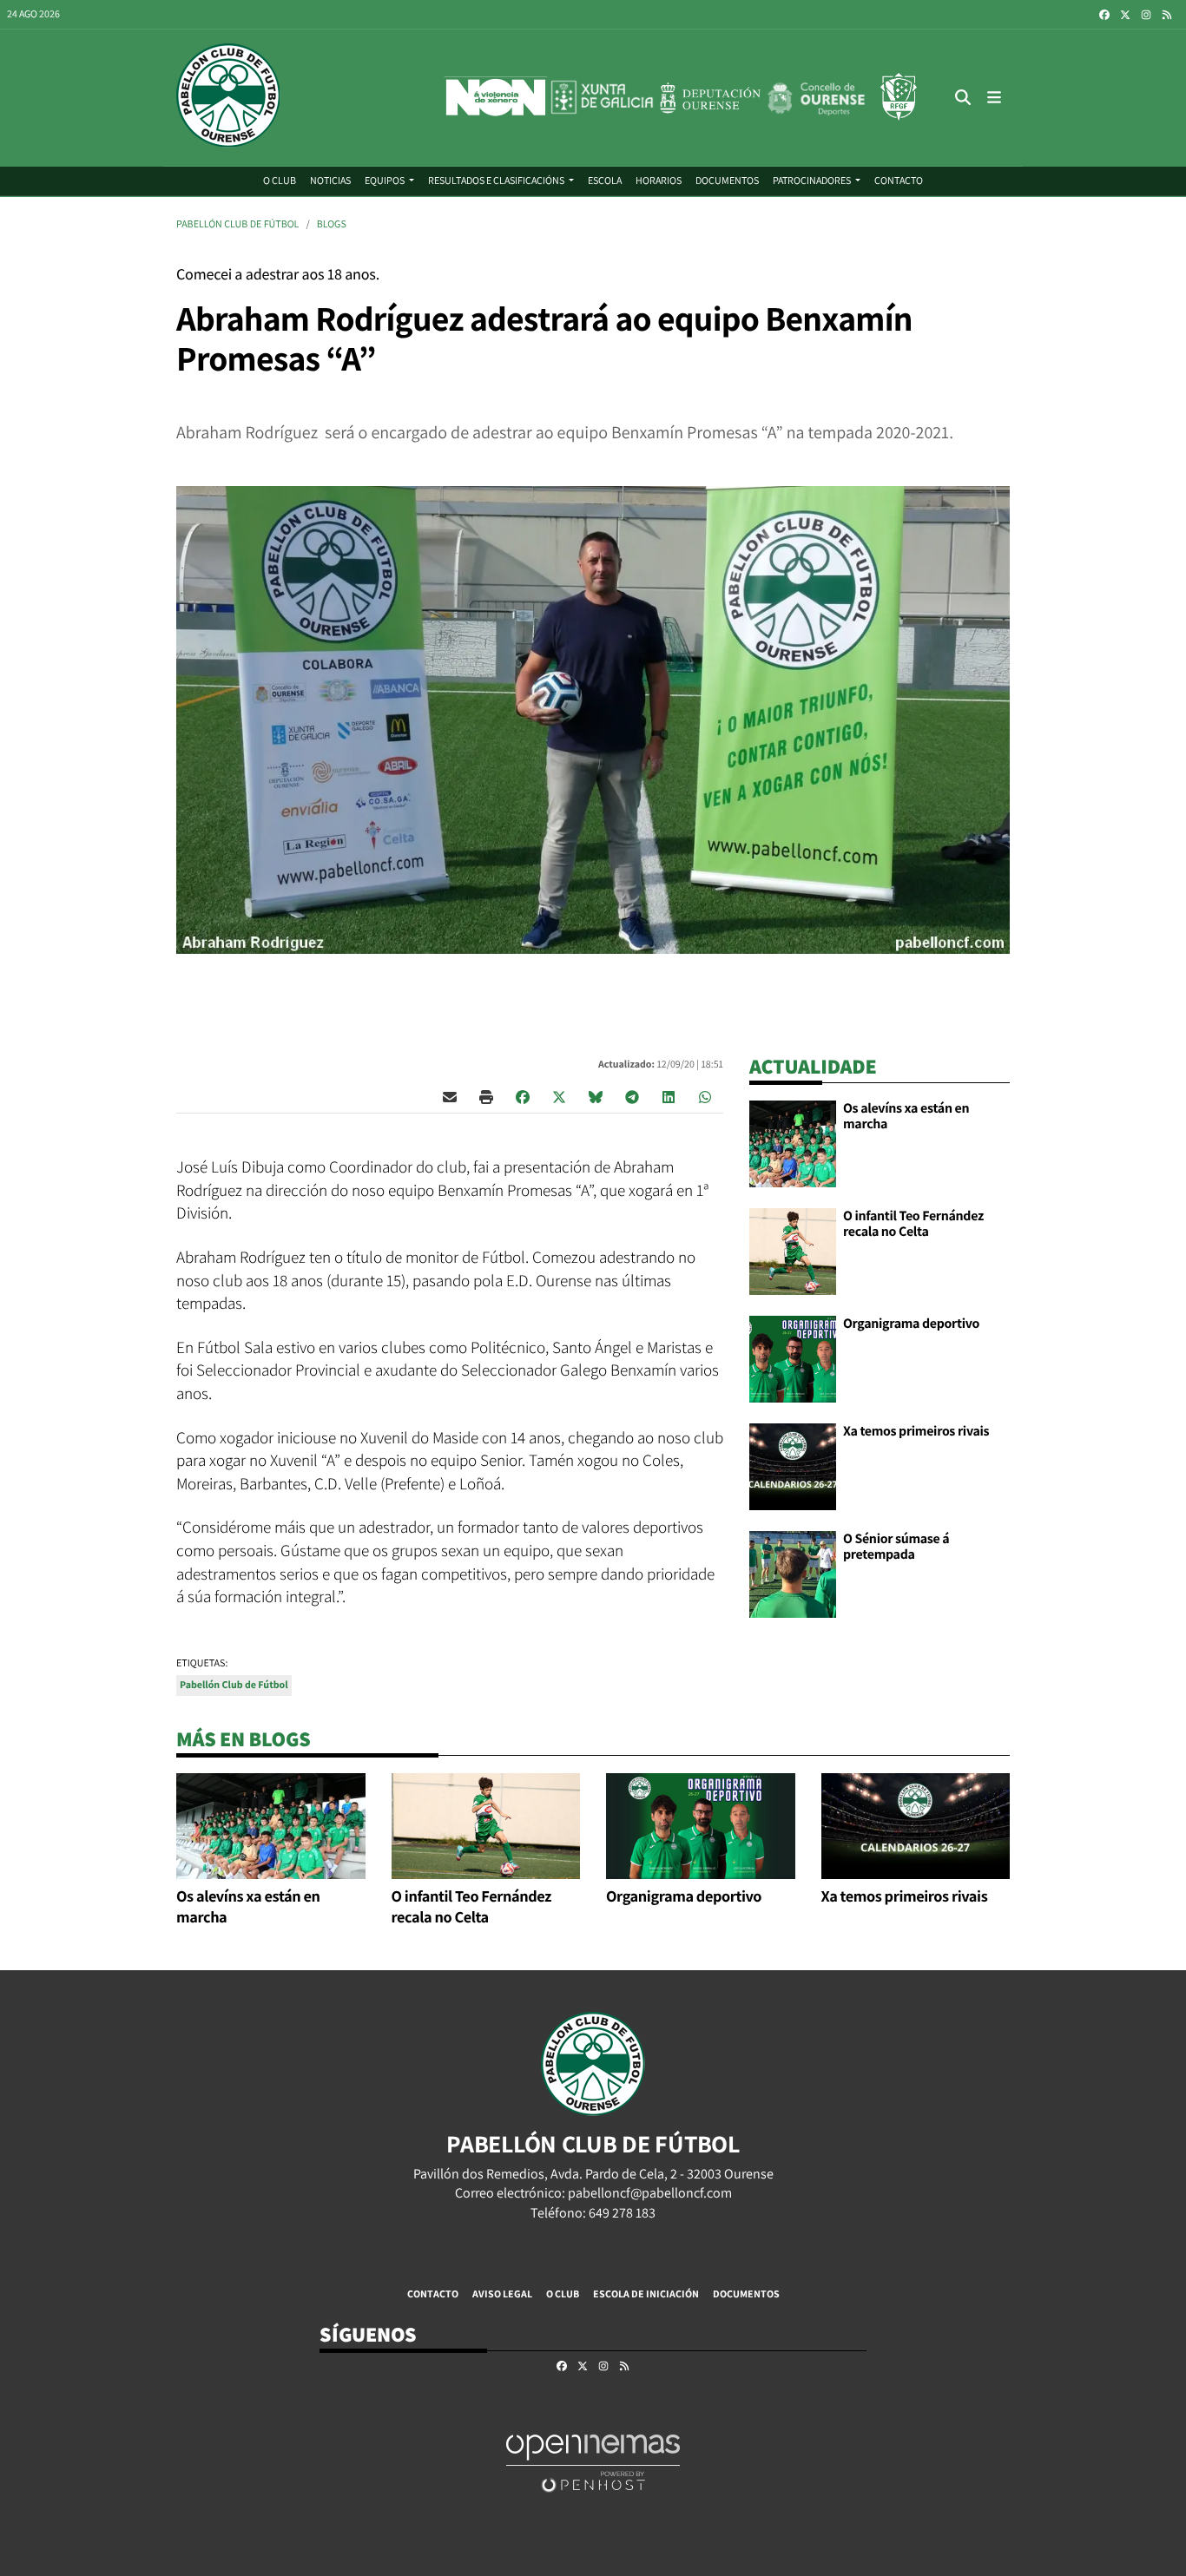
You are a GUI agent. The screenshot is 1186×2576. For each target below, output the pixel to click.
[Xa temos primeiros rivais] (793, 1465)
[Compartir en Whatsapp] (705, 1096)
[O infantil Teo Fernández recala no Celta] (793, 1250)
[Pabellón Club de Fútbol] (228, 98)
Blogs (332, 224)
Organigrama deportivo (911, 1323)
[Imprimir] (486, 1096)
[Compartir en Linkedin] (669, 1096)
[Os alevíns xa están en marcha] (793, 1143)
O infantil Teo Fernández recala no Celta (913, 1223)
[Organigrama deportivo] (793, 1358)
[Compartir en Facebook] (523, 1096)
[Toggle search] (963, 98)
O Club (563, 2293)
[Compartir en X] (559, 1096)
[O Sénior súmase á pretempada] (793, 1573)
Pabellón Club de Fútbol (237, 224)
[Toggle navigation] (994, 98)
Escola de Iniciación (646, 2293)
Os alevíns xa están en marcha (906, 1116)
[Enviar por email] (450, 1096)
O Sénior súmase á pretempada (896, 1546)
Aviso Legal (502, 2293)
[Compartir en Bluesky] (596, 1096)
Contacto (433, 2293)
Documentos (746, 2293)
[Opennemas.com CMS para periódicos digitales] (593, 2463)
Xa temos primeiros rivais (916, 1431)
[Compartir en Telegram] (632, 1096)
